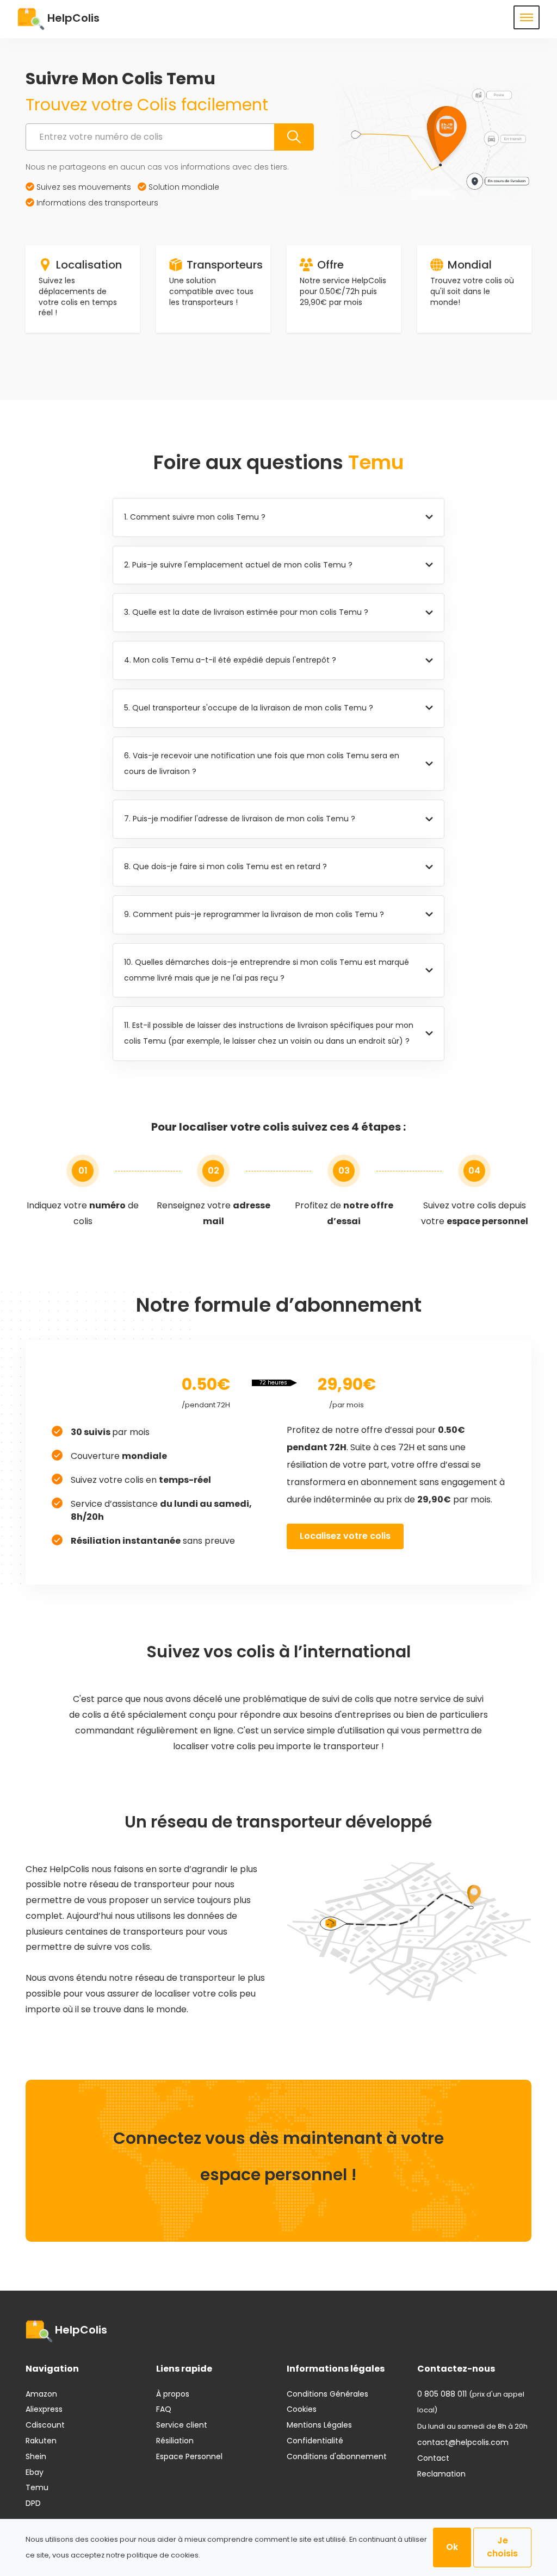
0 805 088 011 (442, 2394)
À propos (173, 2394)
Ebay (35, 2472)
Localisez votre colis (345, 1536)
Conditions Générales (327, 2394)
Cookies (302, 2409)
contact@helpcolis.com (463, 2442)
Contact (433, 2458)
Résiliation (175, 2441)
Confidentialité (315, 2441)
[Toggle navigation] (527, 17)
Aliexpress (44, 2409)
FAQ (164, 2409)
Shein (36, 2456)
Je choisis (502, 2547)
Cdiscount (45, 2425)
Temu (37, 2487)
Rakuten (41, 2441)
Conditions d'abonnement (337, 2456)
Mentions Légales (319, 2425)
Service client (182, 2425)
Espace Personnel (189, 2456)
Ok (452, 2547)
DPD (33, 2503)
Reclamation (441, 2474)
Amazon (41, 2394)
